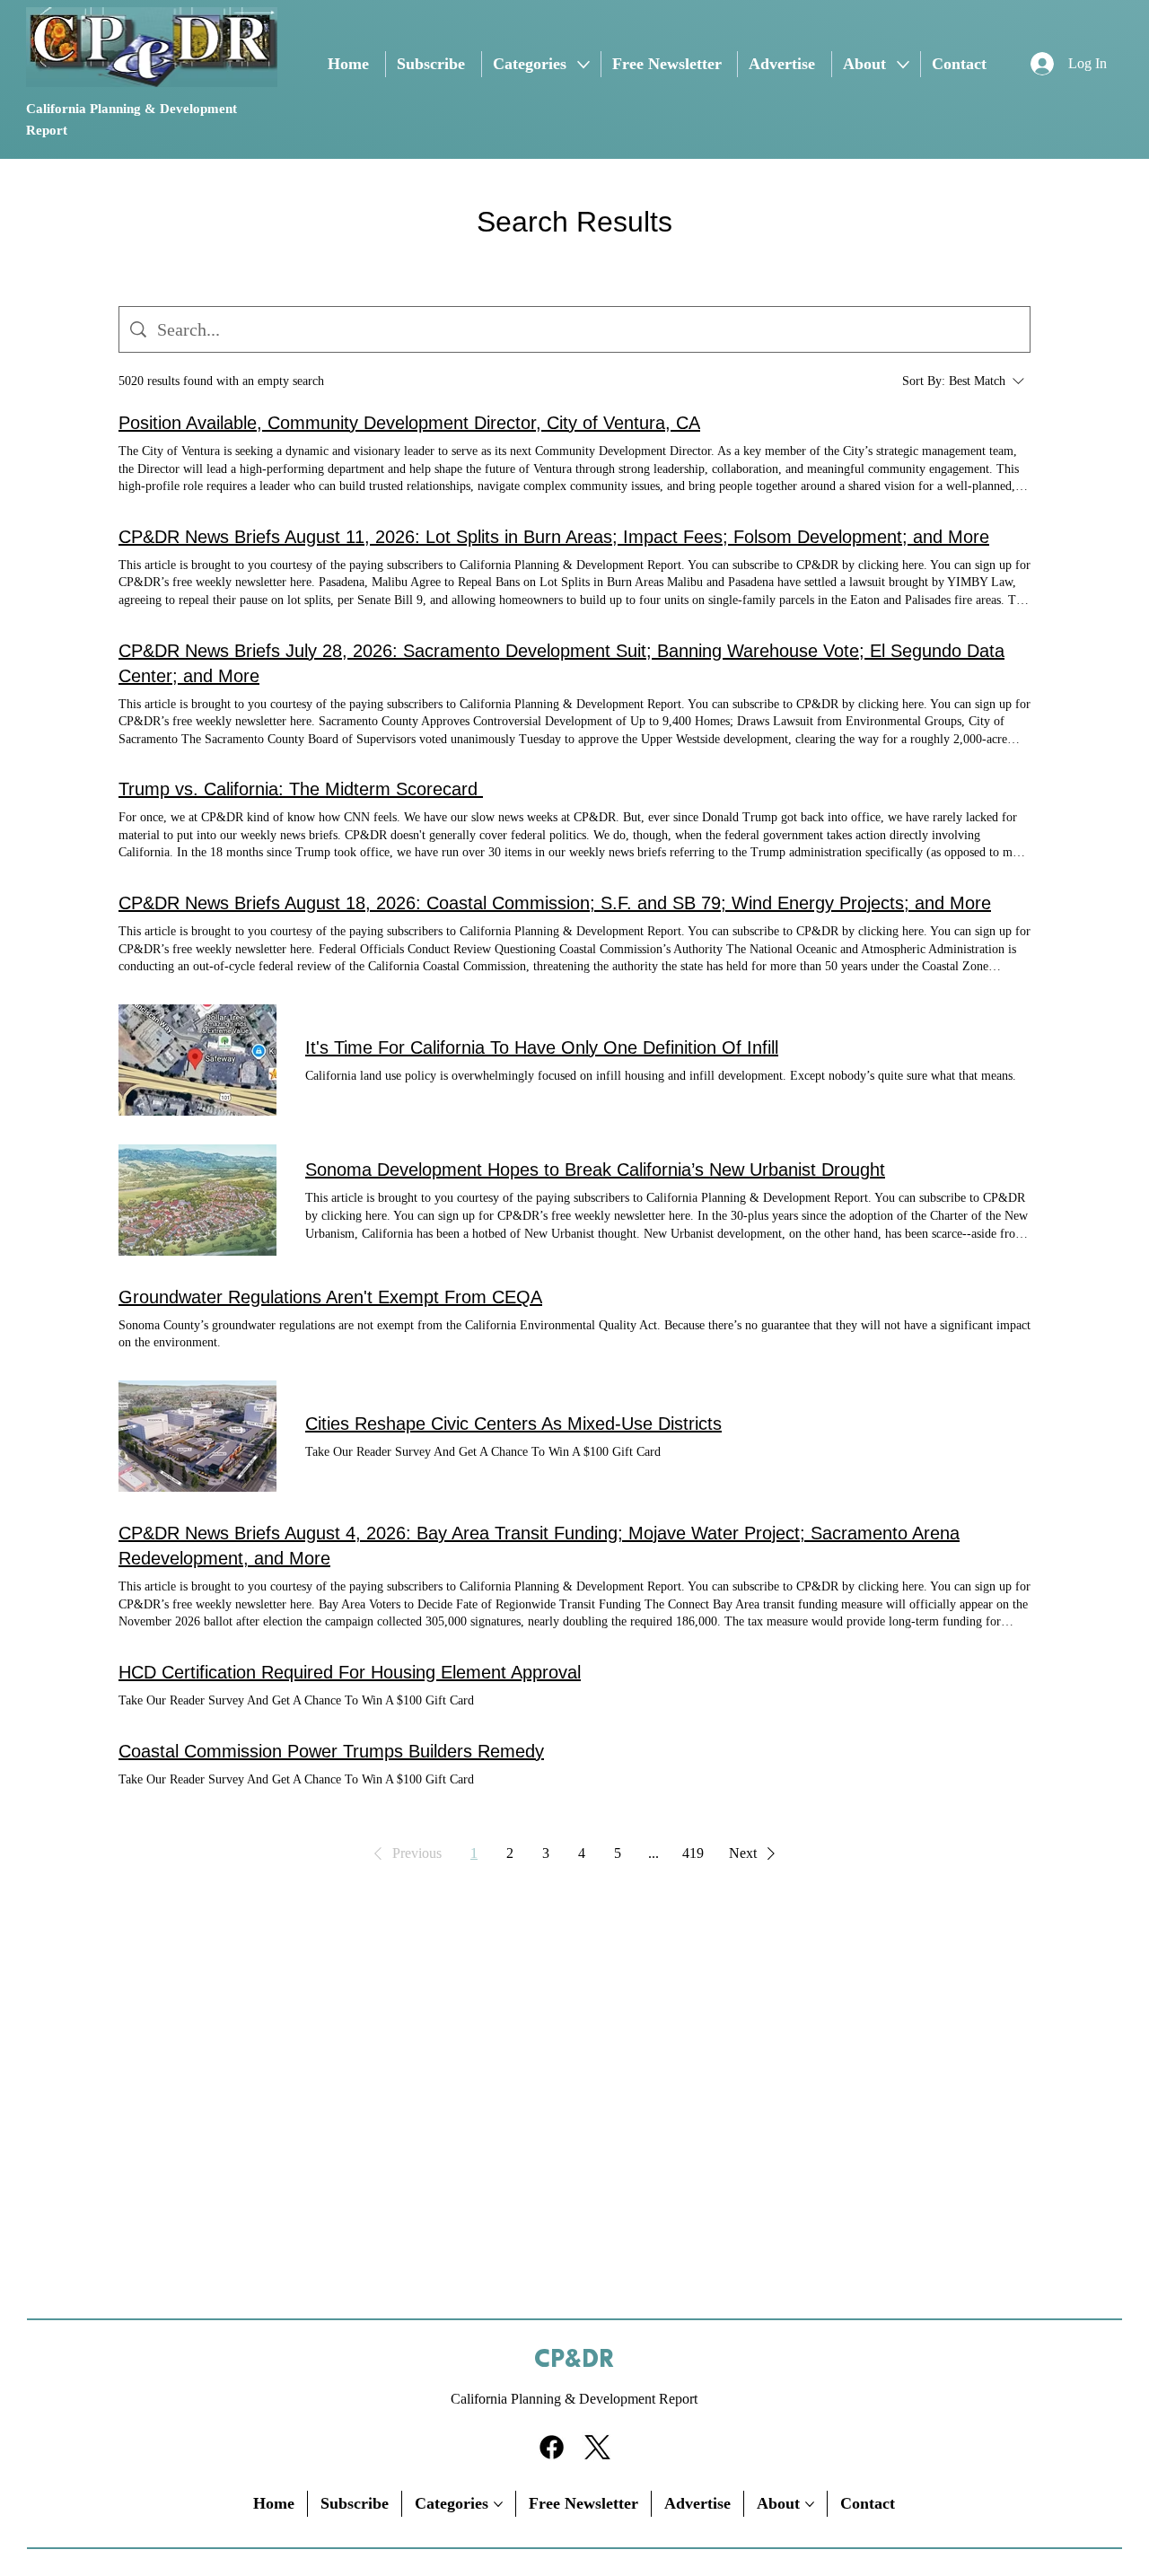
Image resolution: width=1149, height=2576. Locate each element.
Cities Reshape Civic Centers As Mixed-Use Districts (513, 1424)
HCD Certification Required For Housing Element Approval (350, 1672)
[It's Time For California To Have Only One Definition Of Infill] (197, 1060)
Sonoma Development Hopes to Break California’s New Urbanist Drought (595, 1170)
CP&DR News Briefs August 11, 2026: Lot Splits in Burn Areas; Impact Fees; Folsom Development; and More (554, 537)
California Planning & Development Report (574, 2399)
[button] (404, 1853)
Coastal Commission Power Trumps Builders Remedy (331, 1751)
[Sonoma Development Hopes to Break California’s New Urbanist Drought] (197, 1200)
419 (693, 1853)
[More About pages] (903, 65)
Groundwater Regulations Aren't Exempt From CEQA (330, 1297)
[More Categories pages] (583, 65)
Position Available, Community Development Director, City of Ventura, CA (409, 423)
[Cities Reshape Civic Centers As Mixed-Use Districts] (197, 1436)
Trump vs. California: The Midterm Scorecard (301, 789)
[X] (597, 2447)
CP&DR (574, 2360)
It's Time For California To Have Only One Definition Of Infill (542, 1047)
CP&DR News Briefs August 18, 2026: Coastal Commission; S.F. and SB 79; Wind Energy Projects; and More (555, 903)
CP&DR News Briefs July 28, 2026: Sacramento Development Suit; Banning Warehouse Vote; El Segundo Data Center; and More (561, 663)
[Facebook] (552, 2447)
